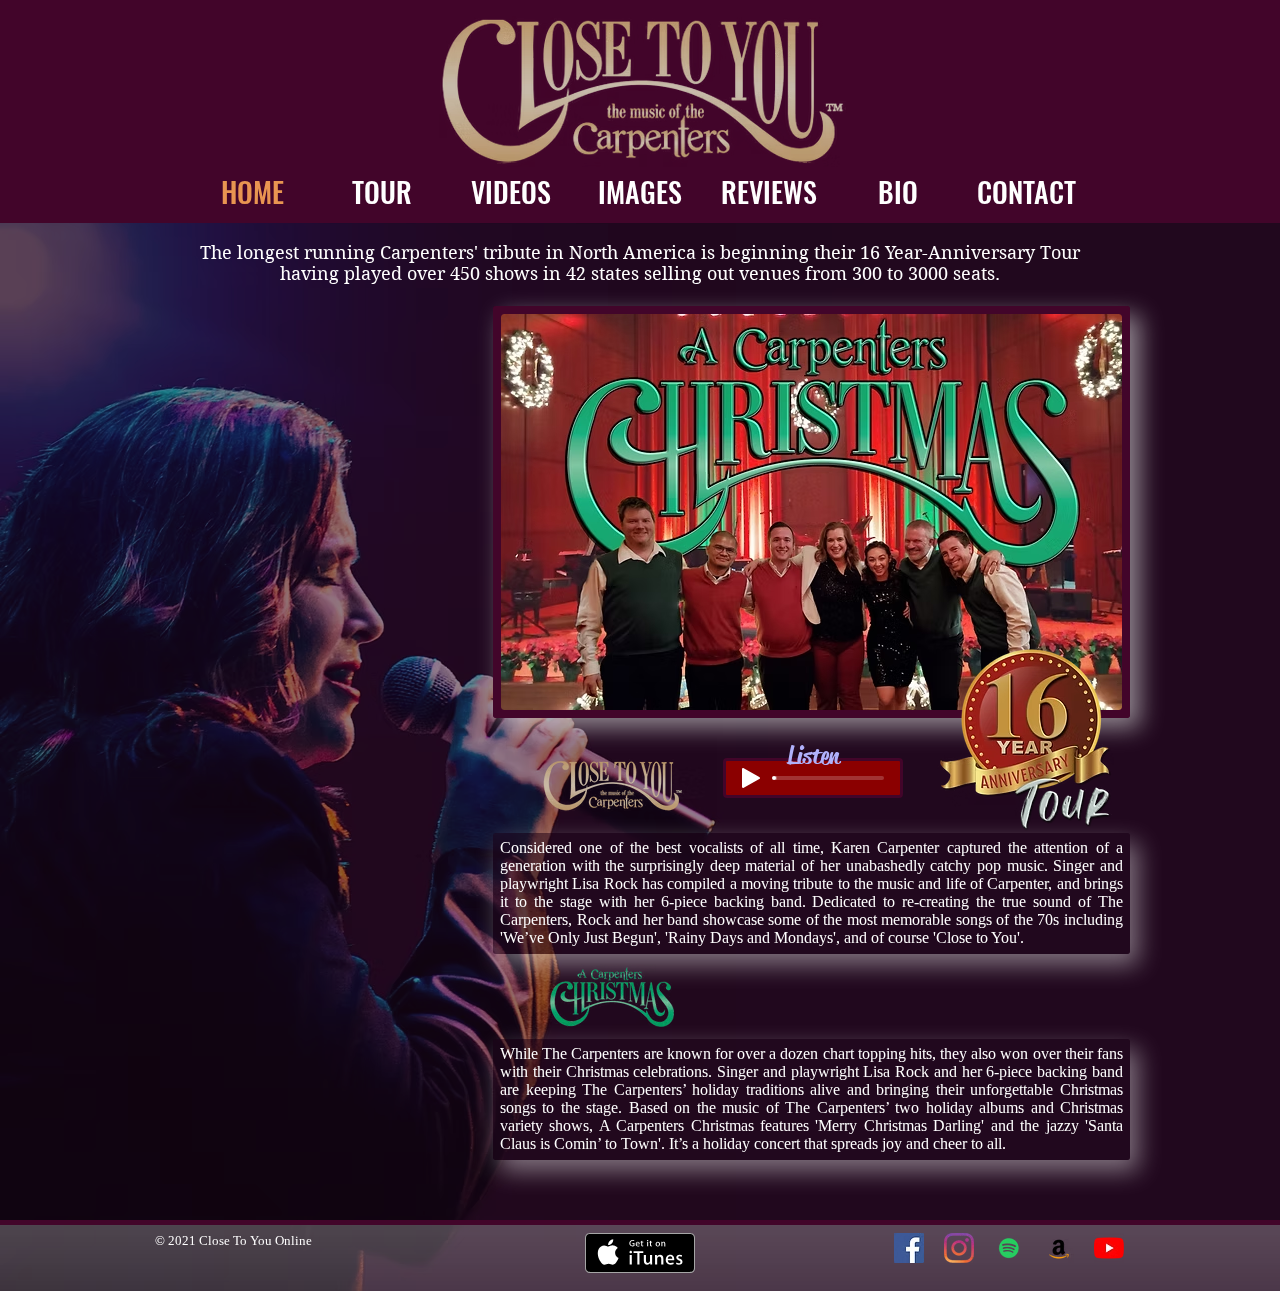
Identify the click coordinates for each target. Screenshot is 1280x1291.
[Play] (751, 778)
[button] (811, 512)
